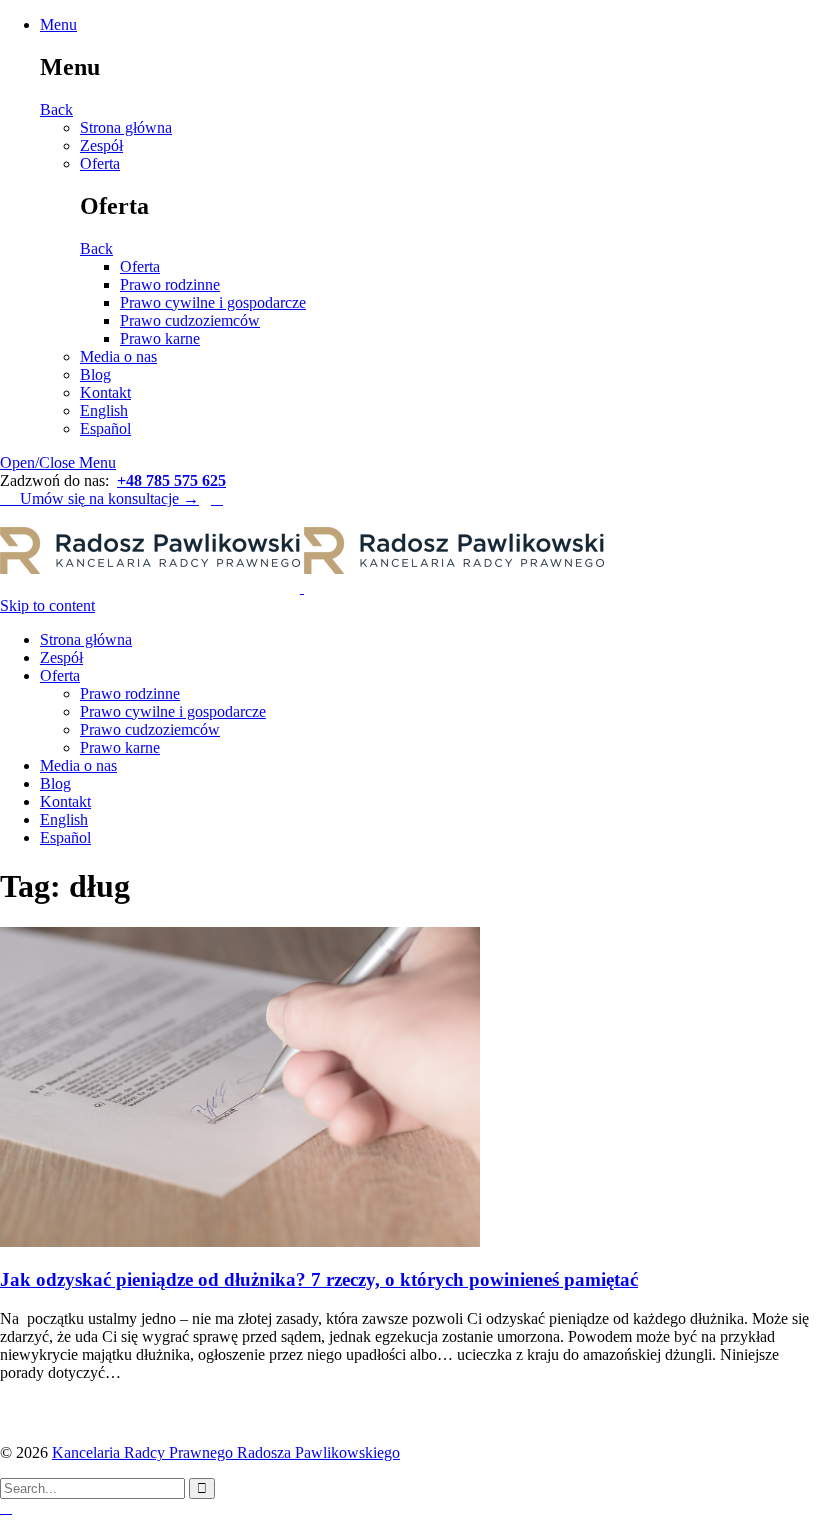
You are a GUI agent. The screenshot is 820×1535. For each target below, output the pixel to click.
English (104, 410)
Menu (58, 24)
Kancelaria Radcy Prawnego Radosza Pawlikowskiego (226, 1452)
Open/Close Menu (58, 462)
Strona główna (126, 127)
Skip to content (47, 605)
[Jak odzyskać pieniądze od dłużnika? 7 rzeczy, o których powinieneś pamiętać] (240, 1241)
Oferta (100, 163)
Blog (95, 374)
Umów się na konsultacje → (99, 498)
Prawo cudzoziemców (190, 320)
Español (105, 428)
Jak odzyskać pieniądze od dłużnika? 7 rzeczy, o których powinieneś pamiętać (319, 1279)
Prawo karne (160, 338)
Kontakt (105, 392)
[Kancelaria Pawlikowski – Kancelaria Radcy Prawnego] (302, 587)
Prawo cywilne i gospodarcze (213, 302)
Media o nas (118, 356)
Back (56, 109)
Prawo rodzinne (170, 284)
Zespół (101, 145)
